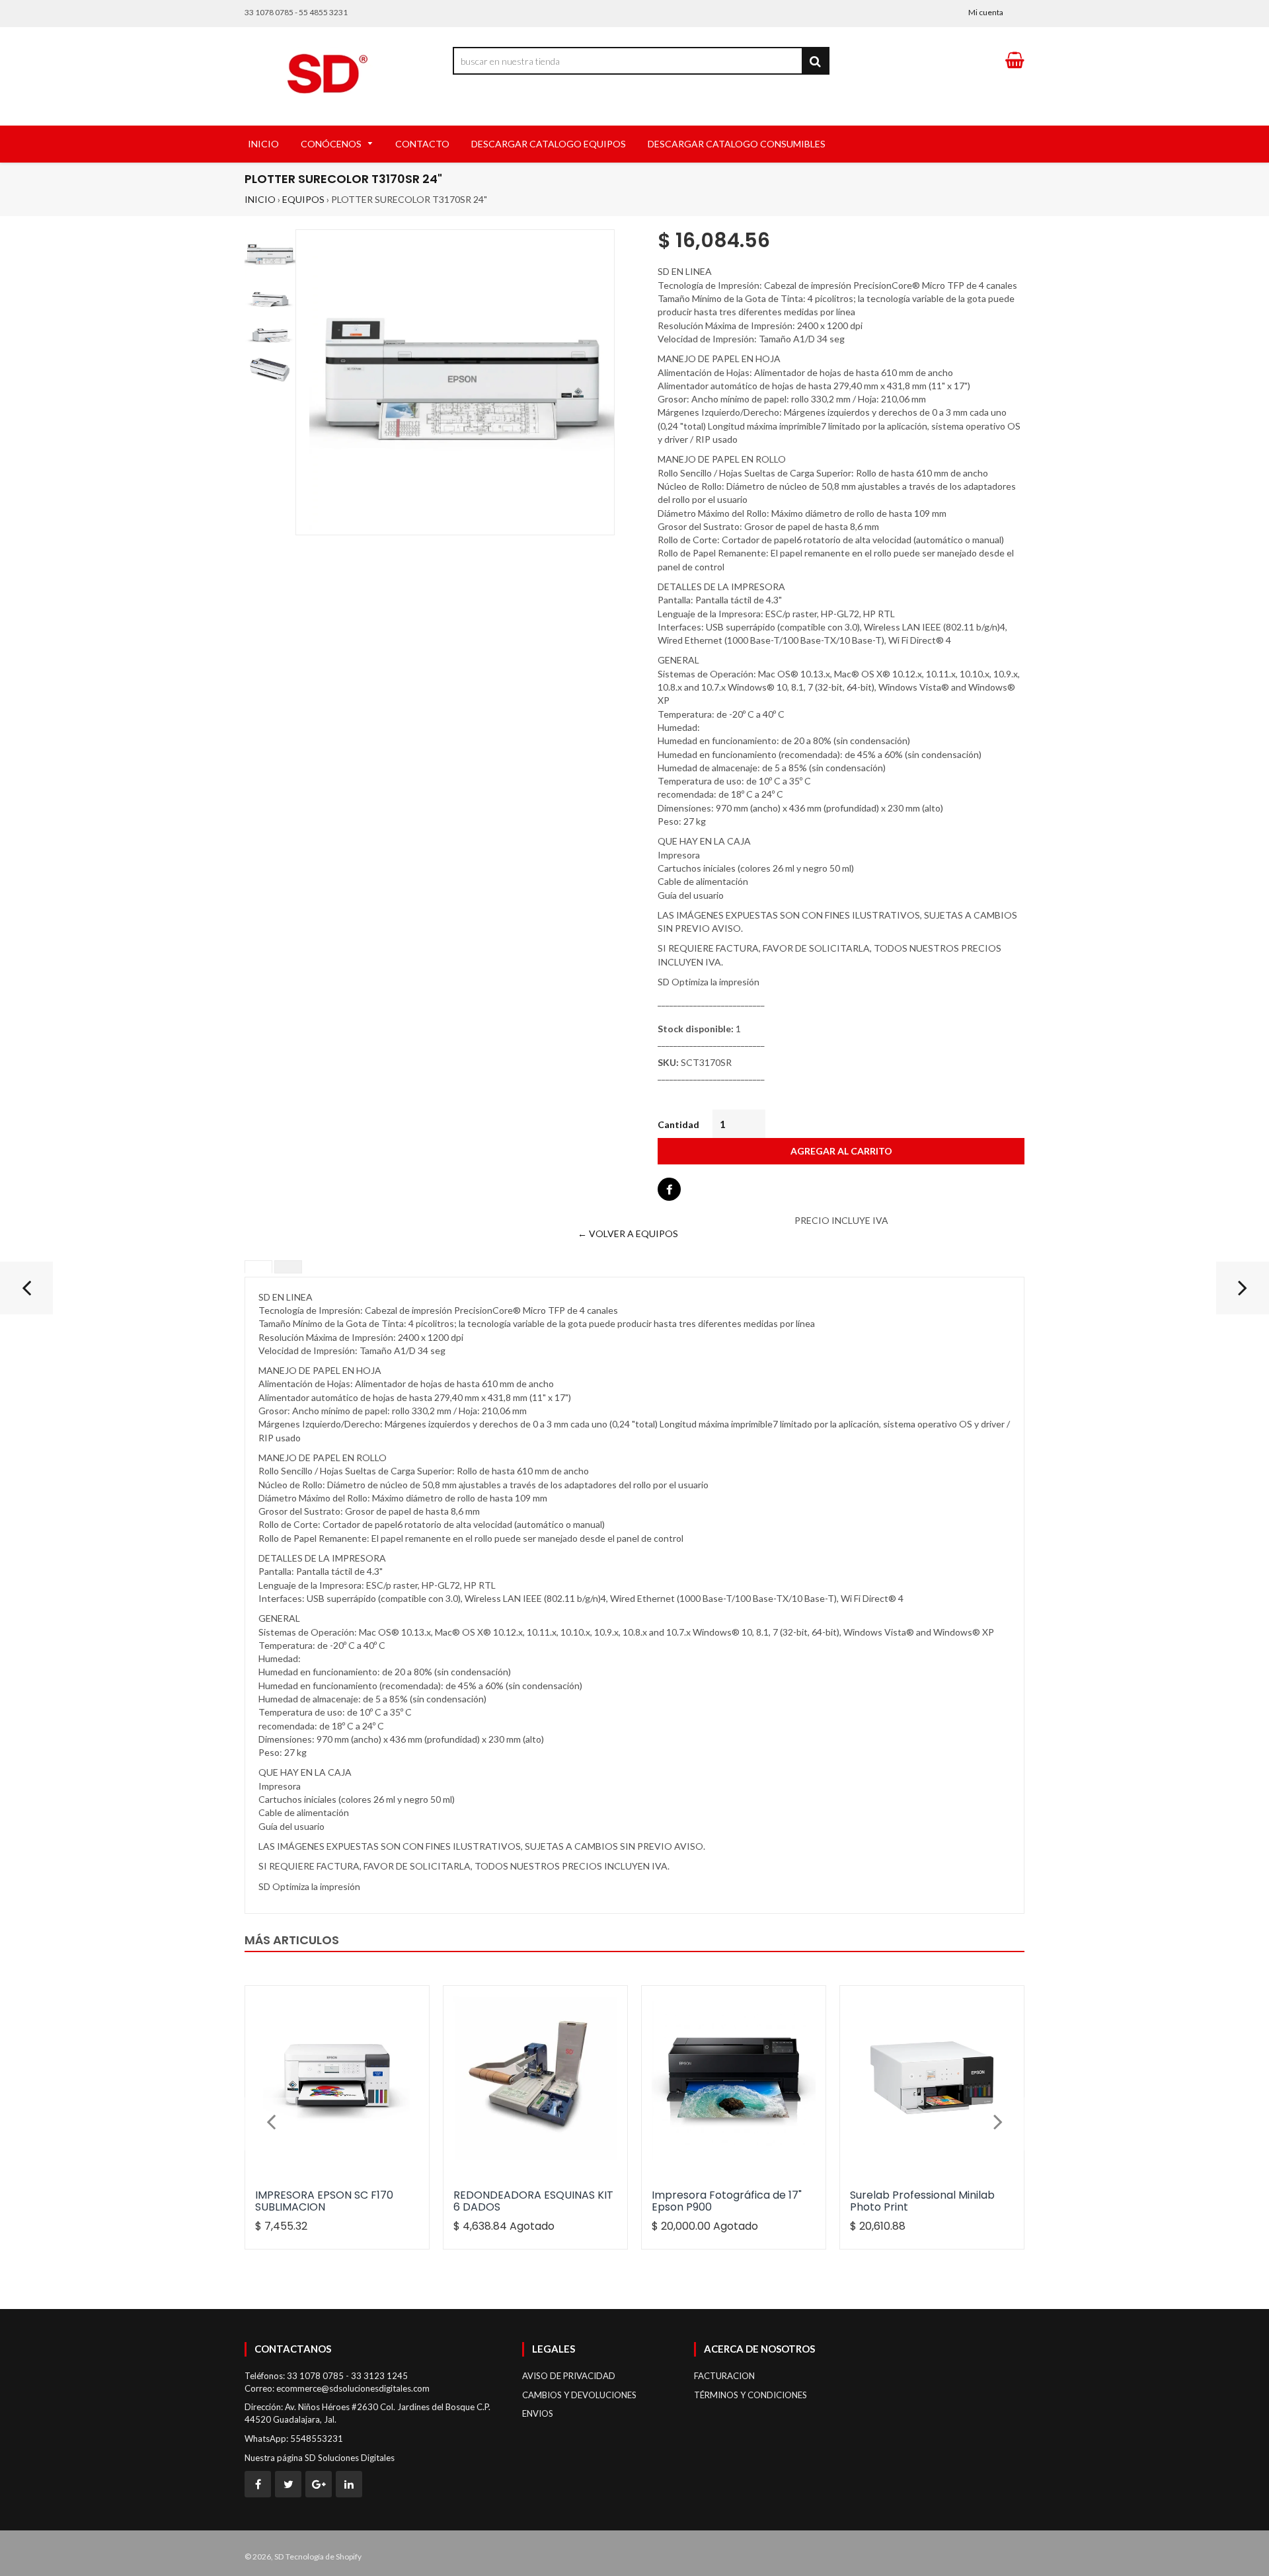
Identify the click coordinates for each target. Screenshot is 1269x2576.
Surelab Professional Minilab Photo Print (922, 2201)
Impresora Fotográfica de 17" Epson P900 (727, 2201)
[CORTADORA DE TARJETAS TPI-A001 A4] (26, 1293)
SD (279, 2557)
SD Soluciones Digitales (350, 2458)
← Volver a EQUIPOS (628, 1233)
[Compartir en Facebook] (669, 1189)
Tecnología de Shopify (324, 2557)
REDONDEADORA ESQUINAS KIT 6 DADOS (533, 2201)
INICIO (260, 199)
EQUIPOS (303, 199)
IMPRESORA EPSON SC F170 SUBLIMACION (324, 2201)
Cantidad (678, 1124)
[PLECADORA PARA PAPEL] (1243, 1293)
